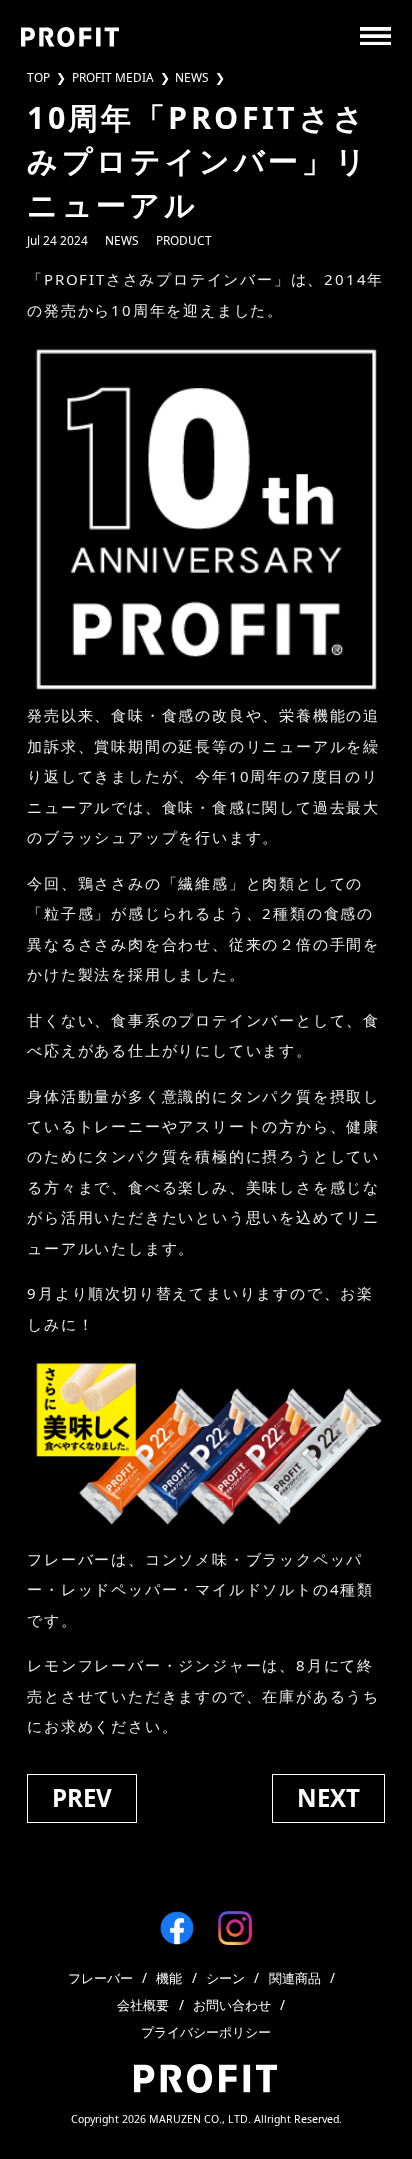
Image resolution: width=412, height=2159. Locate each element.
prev (82, 1797)
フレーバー (100, 1978)
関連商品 (295, 1978)
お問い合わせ (232, 2005)
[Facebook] (177, 1928)
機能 (169, 1978)
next (328, 1797)
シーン (225, 1978)
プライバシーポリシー (206, 2032)
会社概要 (143, 2005)
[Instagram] (235, 1928)
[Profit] (70, 37)
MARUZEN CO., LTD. (200, 2119)
